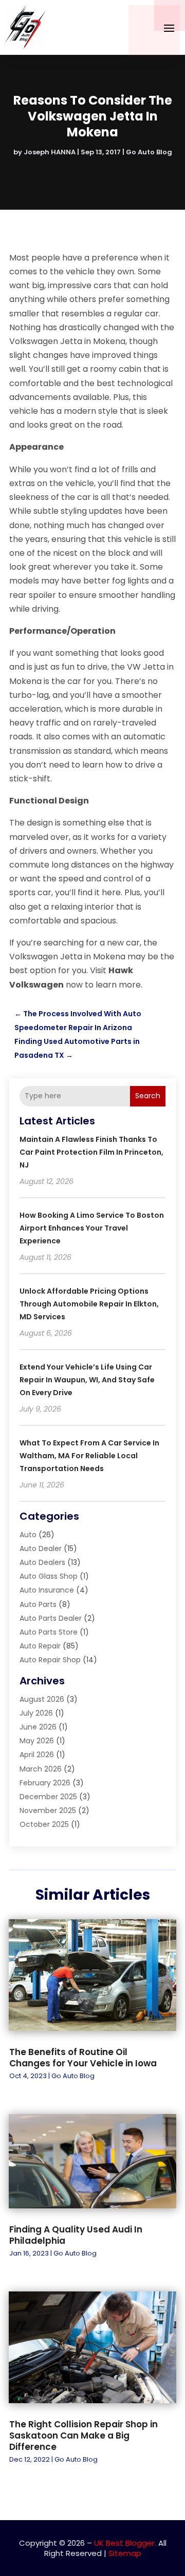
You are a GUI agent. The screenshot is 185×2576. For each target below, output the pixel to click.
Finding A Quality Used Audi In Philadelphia (76, 2235)
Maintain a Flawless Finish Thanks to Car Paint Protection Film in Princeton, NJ (91, 1152)
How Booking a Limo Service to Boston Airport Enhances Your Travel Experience (92, 1228)
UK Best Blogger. (125, 2543)
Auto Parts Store (49, 1632)
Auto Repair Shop (50, 1660)
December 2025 (48, 1797)
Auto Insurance (47, 1590)
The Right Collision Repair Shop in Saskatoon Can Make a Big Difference (84, 2436)
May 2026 (37, 1741)
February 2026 (45, 1783)
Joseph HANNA (50, 152)
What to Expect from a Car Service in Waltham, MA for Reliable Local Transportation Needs (89, 1456)
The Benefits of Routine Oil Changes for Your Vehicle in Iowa (83, 2058)
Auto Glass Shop (49, 1576)
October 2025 (44, 1824)
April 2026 (37, 1755)
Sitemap (125, 2553)
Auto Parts (38, 1604)
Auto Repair (40, 1646)
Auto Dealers (42, 1562)
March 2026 (41, 1769)
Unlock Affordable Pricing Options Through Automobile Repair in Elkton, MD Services (89, 1304)
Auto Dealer (41, 1548)
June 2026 (38, 1727)
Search (148, 1096)
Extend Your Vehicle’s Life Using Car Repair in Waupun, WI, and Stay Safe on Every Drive (87, 1380)
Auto (28, 1535)
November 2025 (48, 1810)
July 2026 (36, 1713)
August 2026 (42, 1699)
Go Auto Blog (149, 152)
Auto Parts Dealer (51, 1618)
